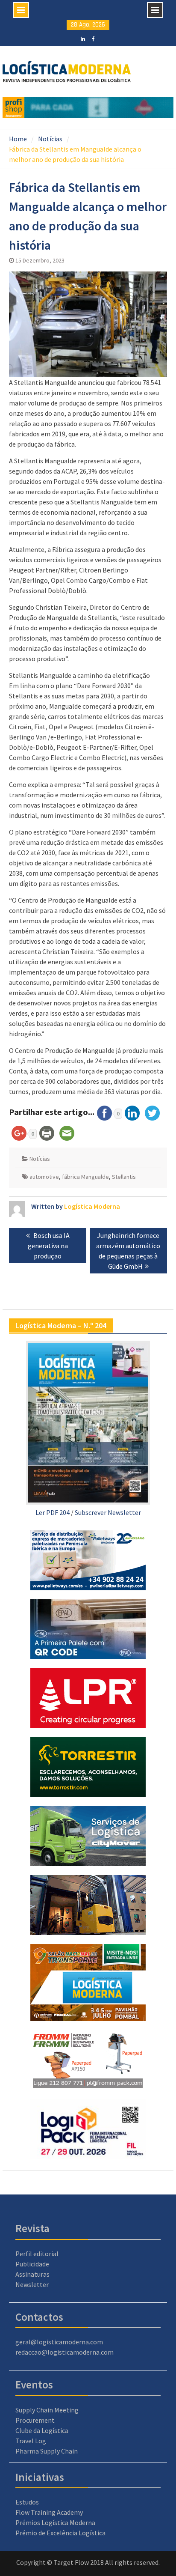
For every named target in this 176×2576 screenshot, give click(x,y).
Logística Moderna (92, 1206)
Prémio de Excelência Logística (60, 2533)
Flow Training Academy (49, 2512)
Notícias (40, 1159)
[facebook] (93, 38)
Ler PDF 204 (53, 1512)
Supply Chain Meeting (47, 2410)
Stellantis (124, 1177)
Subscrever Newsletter (108, 1512)
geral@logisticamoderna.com (59, 2342)
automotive (44, 1177)
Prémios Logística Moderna (55, 2522)
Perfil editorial (37, 2254)
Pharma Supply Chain (47, 2451)
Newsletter (32, 2284)
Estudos (27, 2502)
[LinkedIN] (83, 38)
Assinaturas (32, 2274)
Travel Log (31, 2441)
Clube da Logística (42, 2430)
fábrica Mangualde (85, 1177)
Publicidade (32, 2264)
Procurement (35, 2420)
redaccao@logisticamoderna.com (65, 2352)
